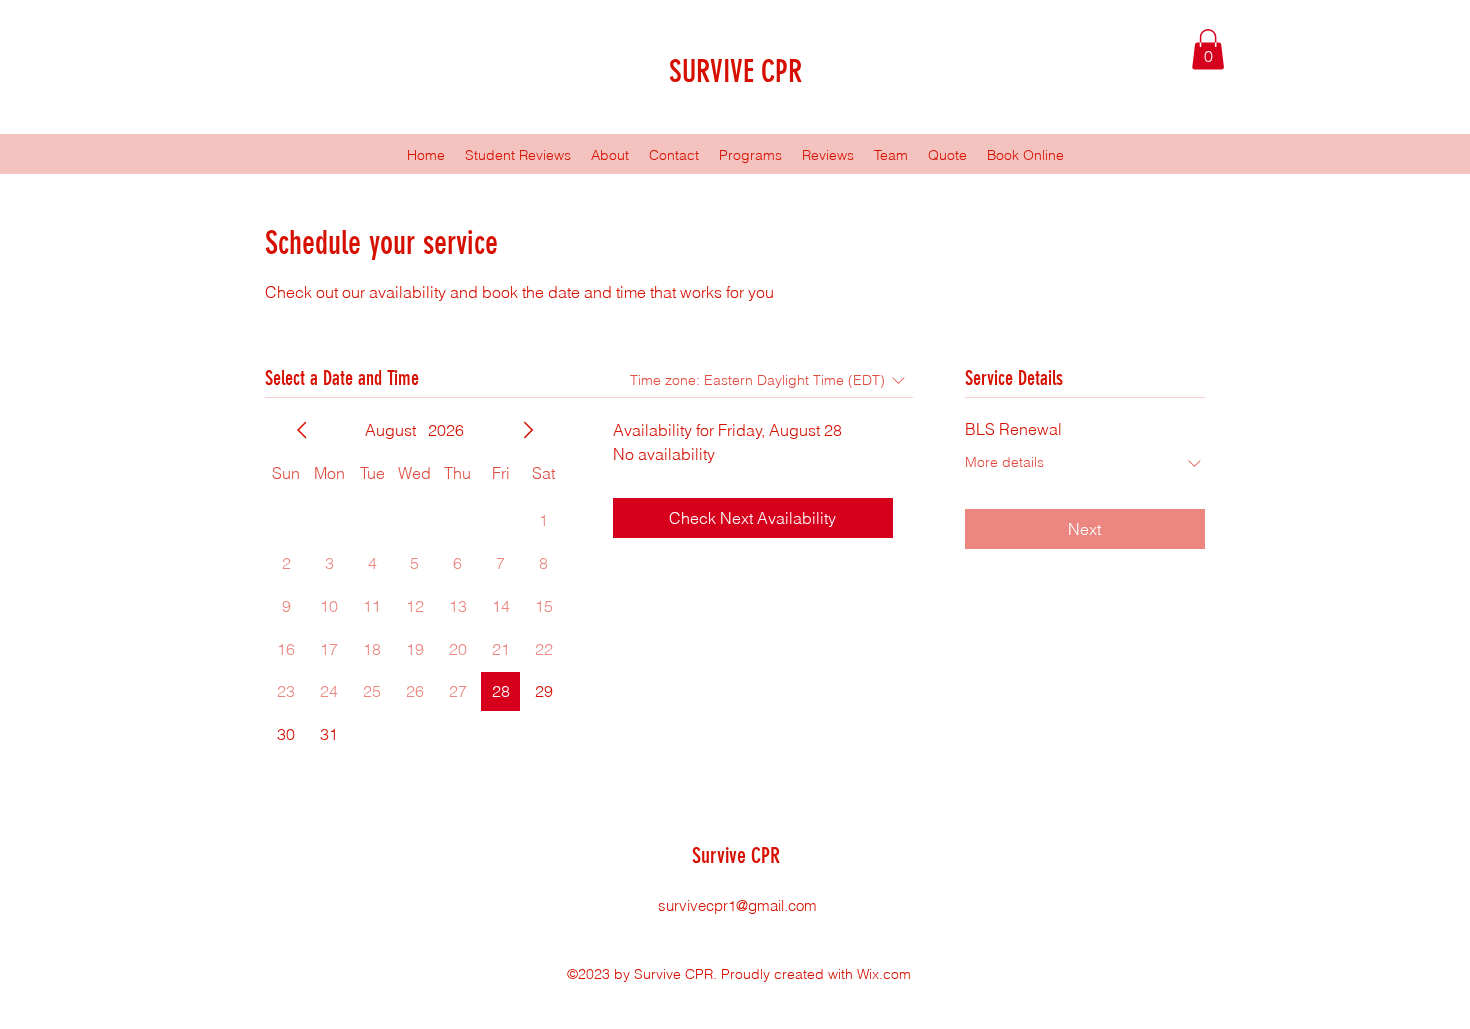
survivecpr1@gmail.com (737, 905)
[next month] (528, 430)
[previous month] (302, 430)
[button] (1208, 49)
